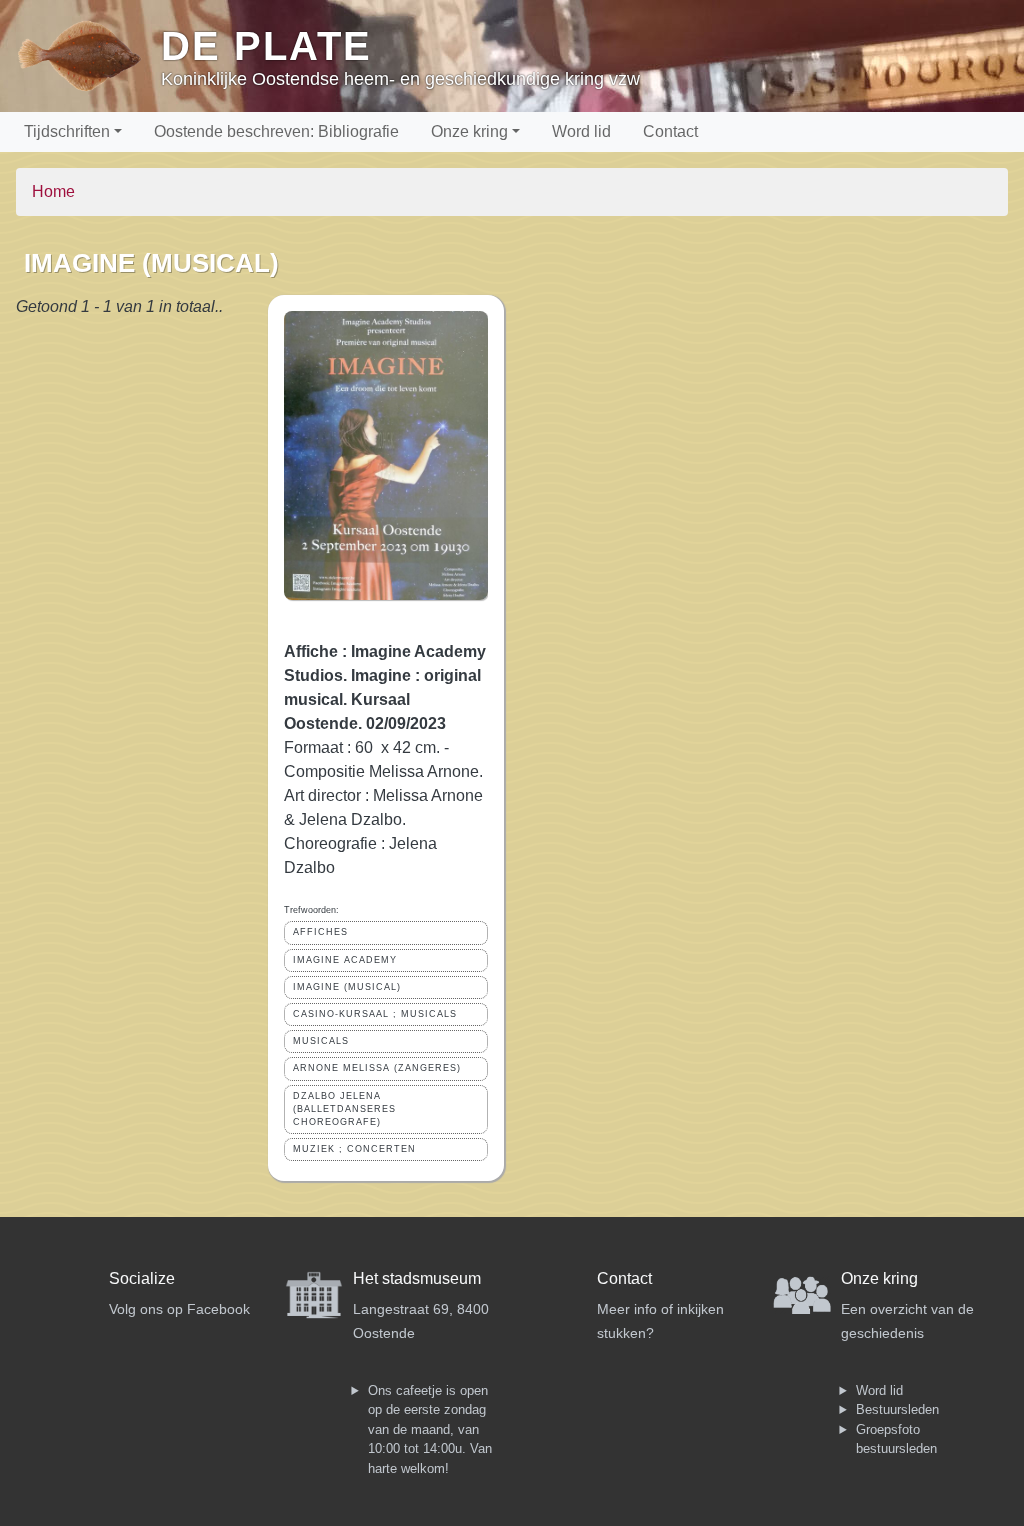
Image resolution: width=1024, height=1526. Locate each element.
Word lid (581, 131)
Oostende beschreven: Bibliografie (276, 131)
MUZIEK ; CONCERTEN (354, 1149)
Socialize (142, 1278)
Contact (670, 131)
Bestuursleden (897, 1409)
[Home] (88, 56)
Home (53, 191)
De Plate (266, 46)
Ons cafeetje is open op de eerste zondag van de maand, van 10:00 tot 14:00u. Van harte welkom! (430, 1429)
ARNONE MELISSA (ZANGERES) (377, 1068)
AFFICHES (320, 932)
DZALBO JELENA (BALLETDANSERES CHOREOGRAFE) (344, 1109)
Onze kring (469, 131)
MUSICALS (321, 1041)
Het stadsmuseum (417, 1278)
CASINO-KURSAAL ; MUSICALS (375, 1014)
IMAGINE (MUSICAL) (347, 987)
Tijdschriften (67, 131)
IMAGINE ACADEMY (345, 960)
